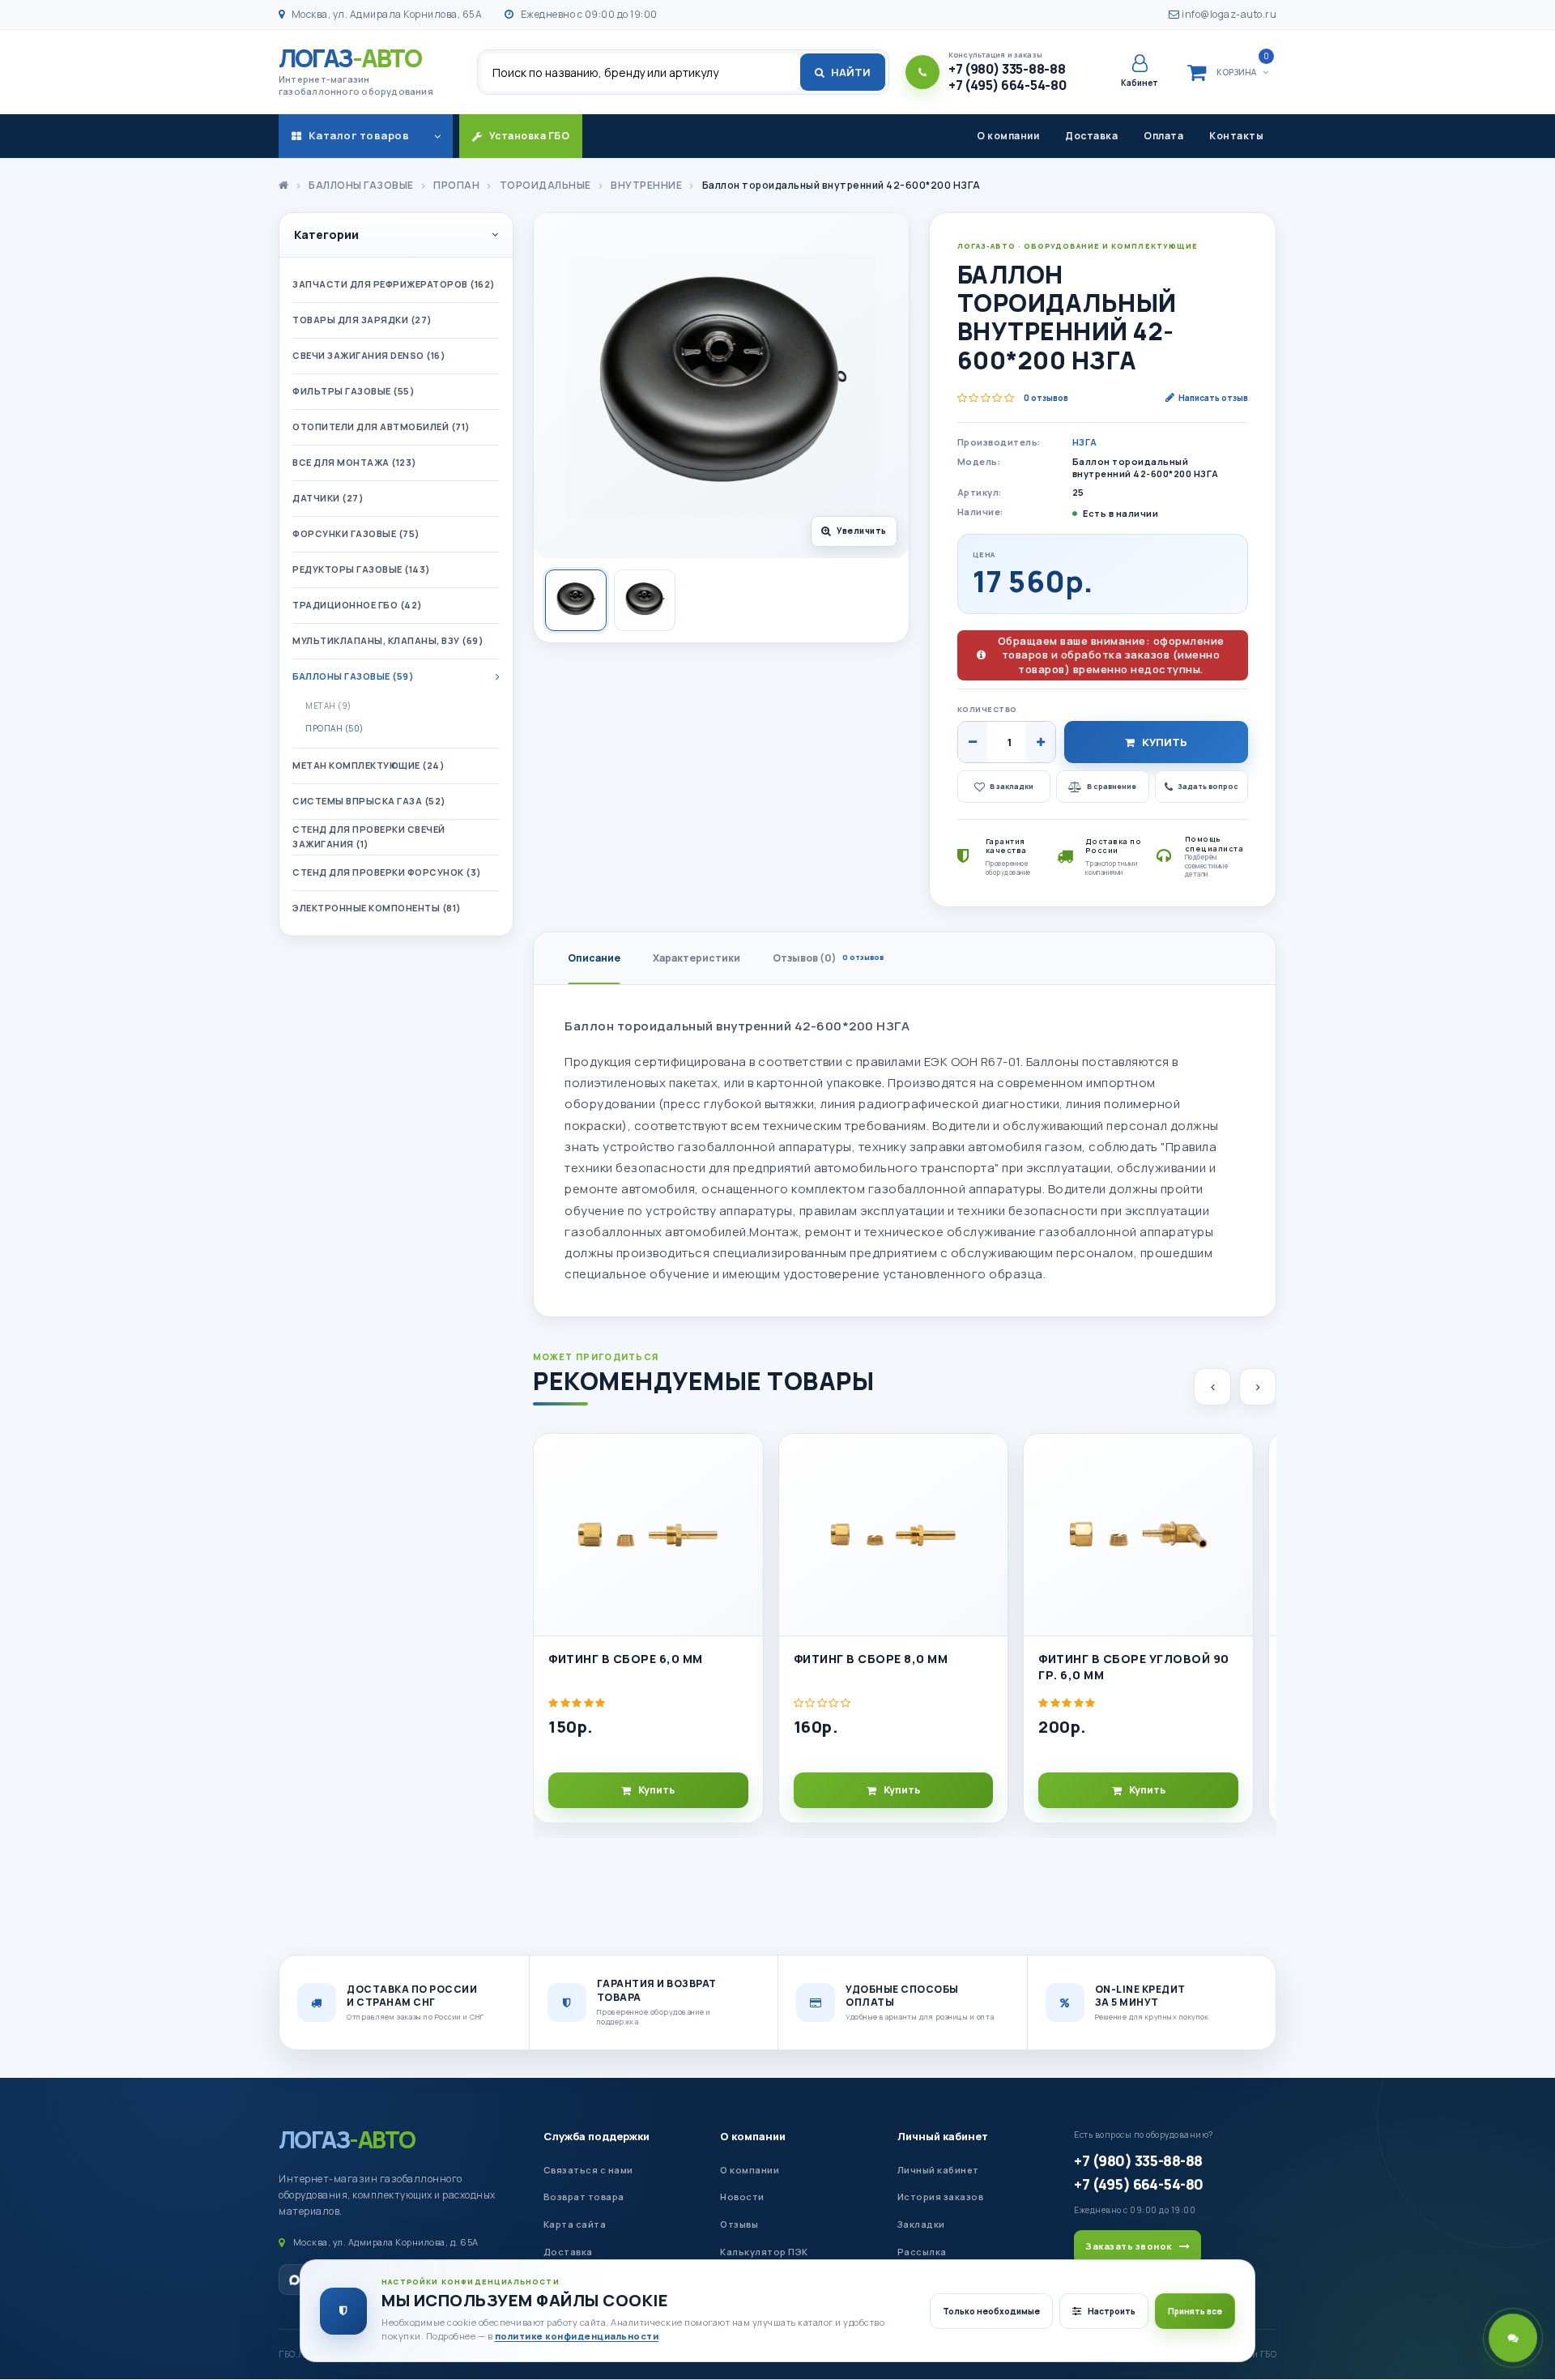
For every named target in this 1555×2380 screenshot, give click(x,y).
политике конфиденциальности (577, 2336)
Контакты (1236, 136)
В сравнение (1112, 786)
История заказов (941, 2197)
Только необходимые (991, 2311)
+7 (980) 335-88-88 (1138, 2160)
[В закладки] (743, 1460)
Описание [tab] (594, 958)
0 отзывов (1046, 398)
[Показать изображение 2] (645, 600)
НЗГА (1085, 442)
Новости (742, 2197)
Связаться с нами (588, 2170)
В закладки (1012, 786)
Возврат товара (584, 2197)
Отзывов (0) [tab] (828, 958)
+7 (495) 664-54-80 (1138, 2184)
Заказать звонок (1129, 2246)
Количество (987, 709)
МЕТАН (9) (328, 706)
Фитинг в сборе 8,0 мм (871, 1659)
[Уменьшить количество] (973, 742)
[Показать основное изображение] (576, 600)
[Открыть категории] (437, 136)
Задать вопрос (1208, 786)
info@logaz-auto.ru (1228, 14)
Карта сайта (575, 2224)
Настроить (1112, 2311)
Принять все (1195, 2311)
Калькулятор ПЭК (764, 2252)
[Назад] (1212, 1387)
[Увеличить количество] (1041, 742)
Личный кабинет (943, 2136)
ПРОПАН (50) (334, 728)
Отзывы (739, 2224)
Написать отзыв (1213, 398)
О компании (1008, 136)
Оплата (1163, 136)
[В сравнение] (743, 1496)
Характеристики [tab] (697, 958)
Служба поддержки (596, 2136)
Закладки (921, 2224)
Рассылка (922, 2252)
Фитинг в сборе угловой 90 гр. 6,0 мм (1134, 1667)
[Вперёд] (1258, 1387)
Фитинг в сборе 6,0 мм (626, 1659)
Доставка (1091, 136)
